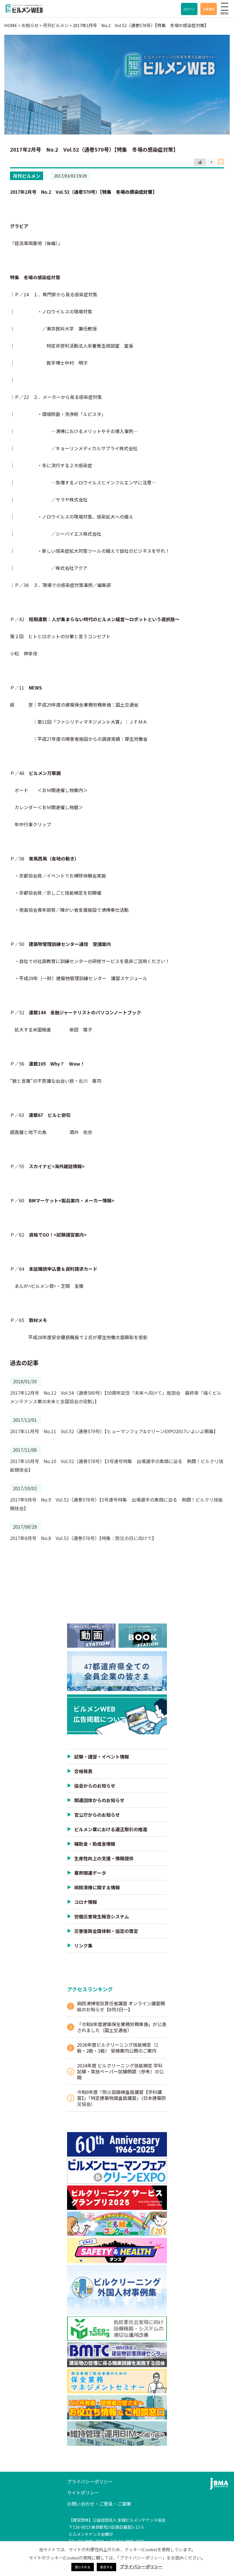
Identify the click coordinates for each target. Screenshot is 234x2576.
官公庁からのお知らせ (97, 1815)
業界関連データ (90, 1873)
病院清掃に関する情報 (97, 1887)
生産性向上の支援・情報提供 (104, 1858)
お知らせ (30, 25)
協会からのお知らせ (95, 1786)
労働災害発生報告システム (102, 1916)
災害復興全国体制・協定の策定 (106, 1931)
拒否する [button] (106, 2567)
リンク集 (83, 1945)
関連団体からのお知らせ (99, 1800)
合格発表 (83, 1771)
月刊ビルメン (27, 176)
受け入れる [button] (83, 2567)
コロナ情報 (86, 1902)
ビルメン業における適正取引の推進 (111, 1829)
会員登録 (209, 9)
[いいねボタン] (200, 162)
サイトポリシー (83, 2493)
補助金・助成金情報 (95, 1844)
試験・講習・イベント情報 (102, 1757)
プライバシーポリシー (90, 2481)
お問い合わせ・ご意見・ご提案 (99, 2504)
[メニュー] (225, 7)
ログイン (189, 9)
